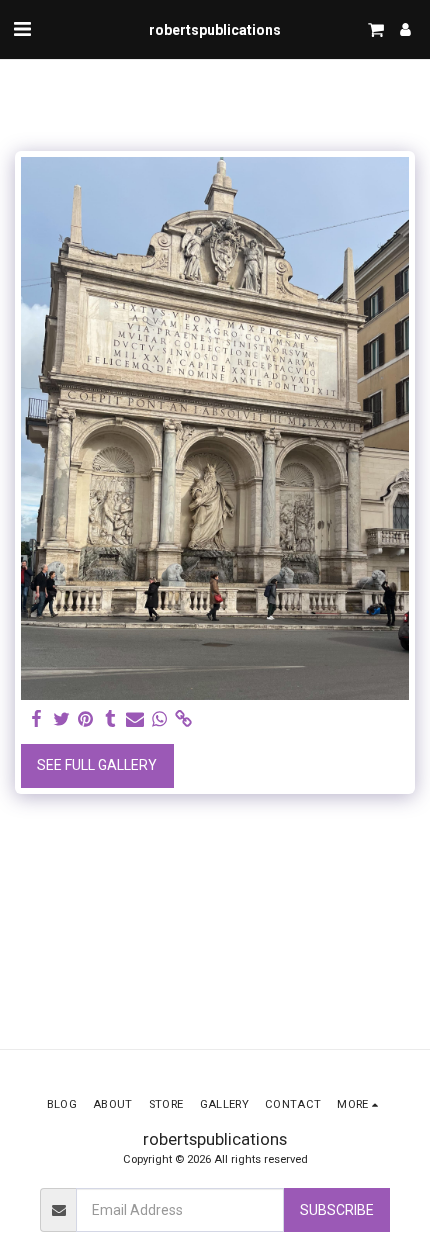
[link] (184, 719)
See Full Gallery (97, 765)
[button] (22, 29)
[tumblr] (111, 719)
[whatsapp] (160, 719)
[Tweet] (62, 719)
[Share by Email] (135, 719)
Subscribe (337, 1210)
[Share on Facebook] (37, 719)
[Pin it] (86, 719)
